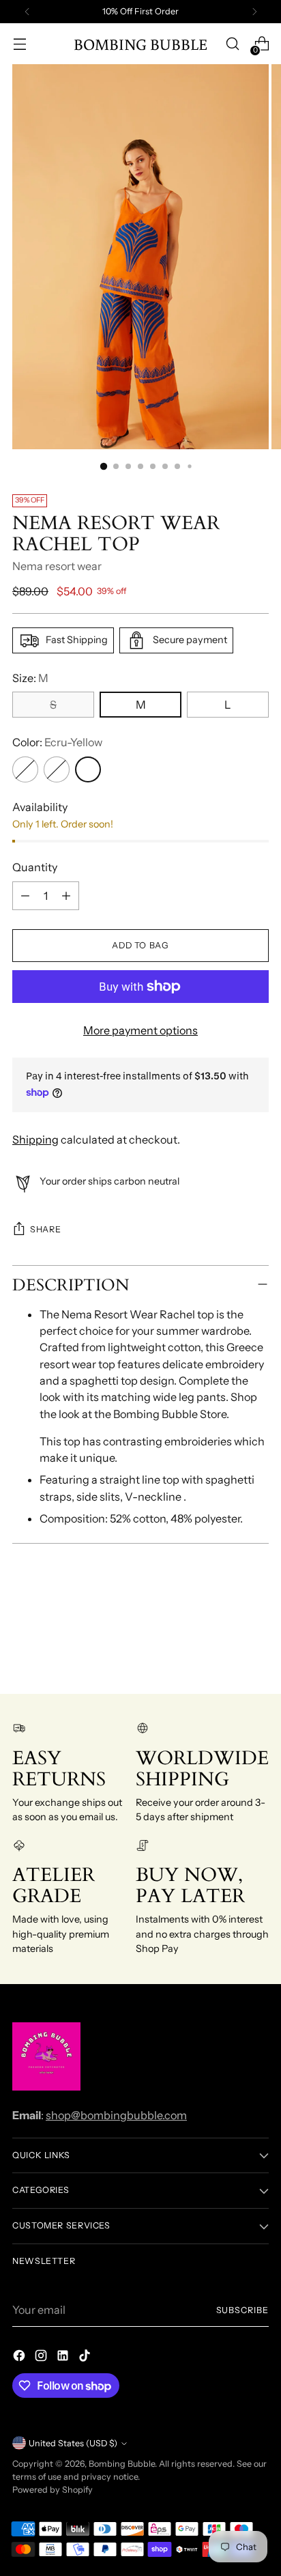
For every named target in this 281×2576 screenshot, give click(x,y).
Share (45, 1229)
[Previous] (27, 12)
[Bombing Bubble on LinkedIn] (64, 2358)
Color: (57, 742)
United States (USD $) (73, 2443)
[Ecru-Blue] (57, 769)
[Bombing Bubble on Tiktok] (86, 2358)
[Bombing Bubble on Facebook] (20, 2358)
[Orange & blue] (25, 769)
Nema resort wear (57, 566)
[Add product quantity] (66, 896)
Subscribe (243, 2310)
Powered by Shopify (53, 2490)
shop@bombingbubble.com (116, 2115)
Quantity (35, 867)
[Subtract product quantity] (25, 896)
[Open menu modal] (19, 44)
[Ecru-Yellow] (88, 769)
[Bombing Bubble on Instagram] (42, 2358)
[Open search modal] (232, 44)
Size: (30, 678)
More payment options (140, 1030)
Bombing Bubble (122, 2464)
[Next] (254, 12)
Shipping (35, 1140)
